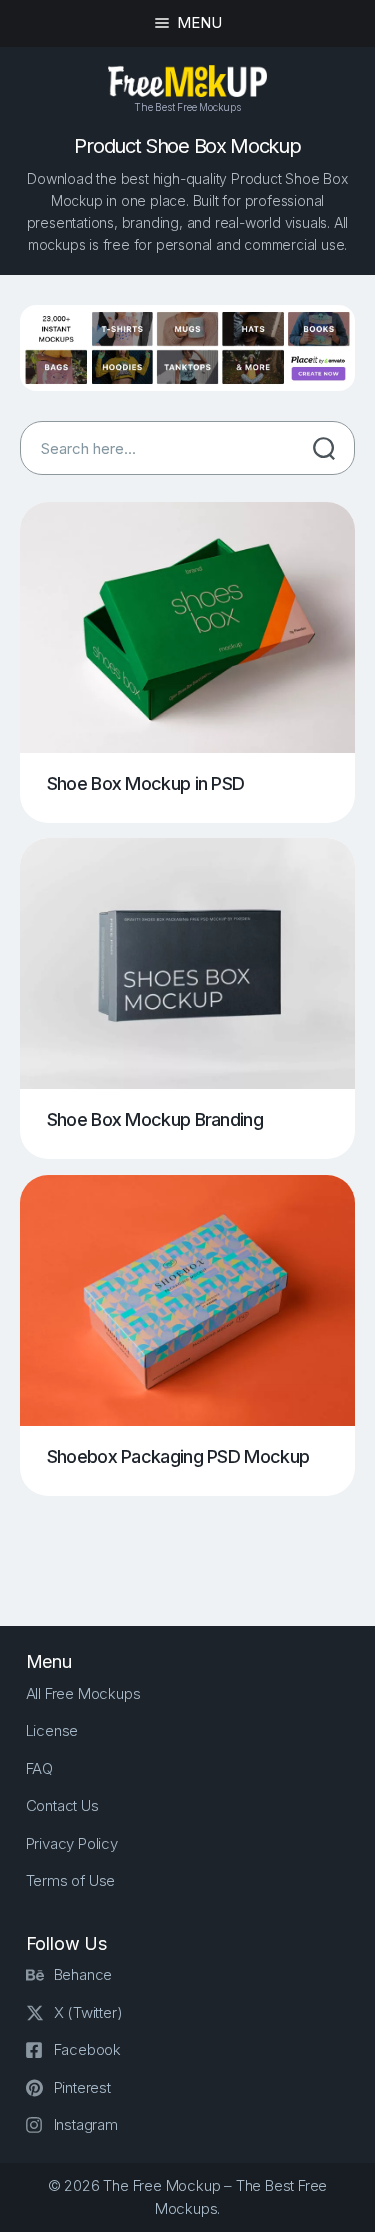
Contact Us (62, 1805)
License (52, 1730)
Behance (83, 1974)
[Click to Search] (324, 448)
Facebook (87, 2049)
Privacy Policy (72, 1843)
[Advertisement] (197, 1544)
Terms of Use (71, 1880)
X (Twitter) (88, 2012)
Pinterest (82, 2087)
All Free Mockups (83, 1693)
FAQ (39, 1768)
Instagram (86, 2124)
